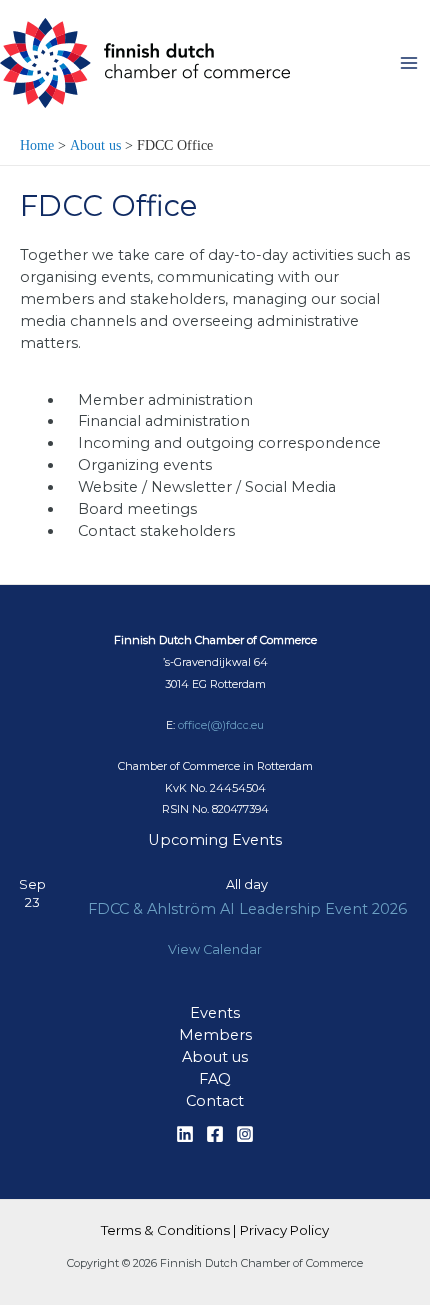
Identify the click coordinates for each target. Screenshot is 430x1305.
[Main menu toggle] (409, 63)
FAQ (215, 1079)
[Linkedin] (185, 1134)
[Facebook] (215, 1134)
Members (215, 1035)
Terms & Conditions (165, 1230)
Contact (215, 1101)
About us (215, 1057)
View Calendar (215, 949)
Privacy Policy (284, 1230)
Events (215, 1013)
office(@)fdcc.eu (221, 725)
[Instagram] (245, 1134)
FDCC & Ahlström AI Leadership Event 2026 (247, 909)
